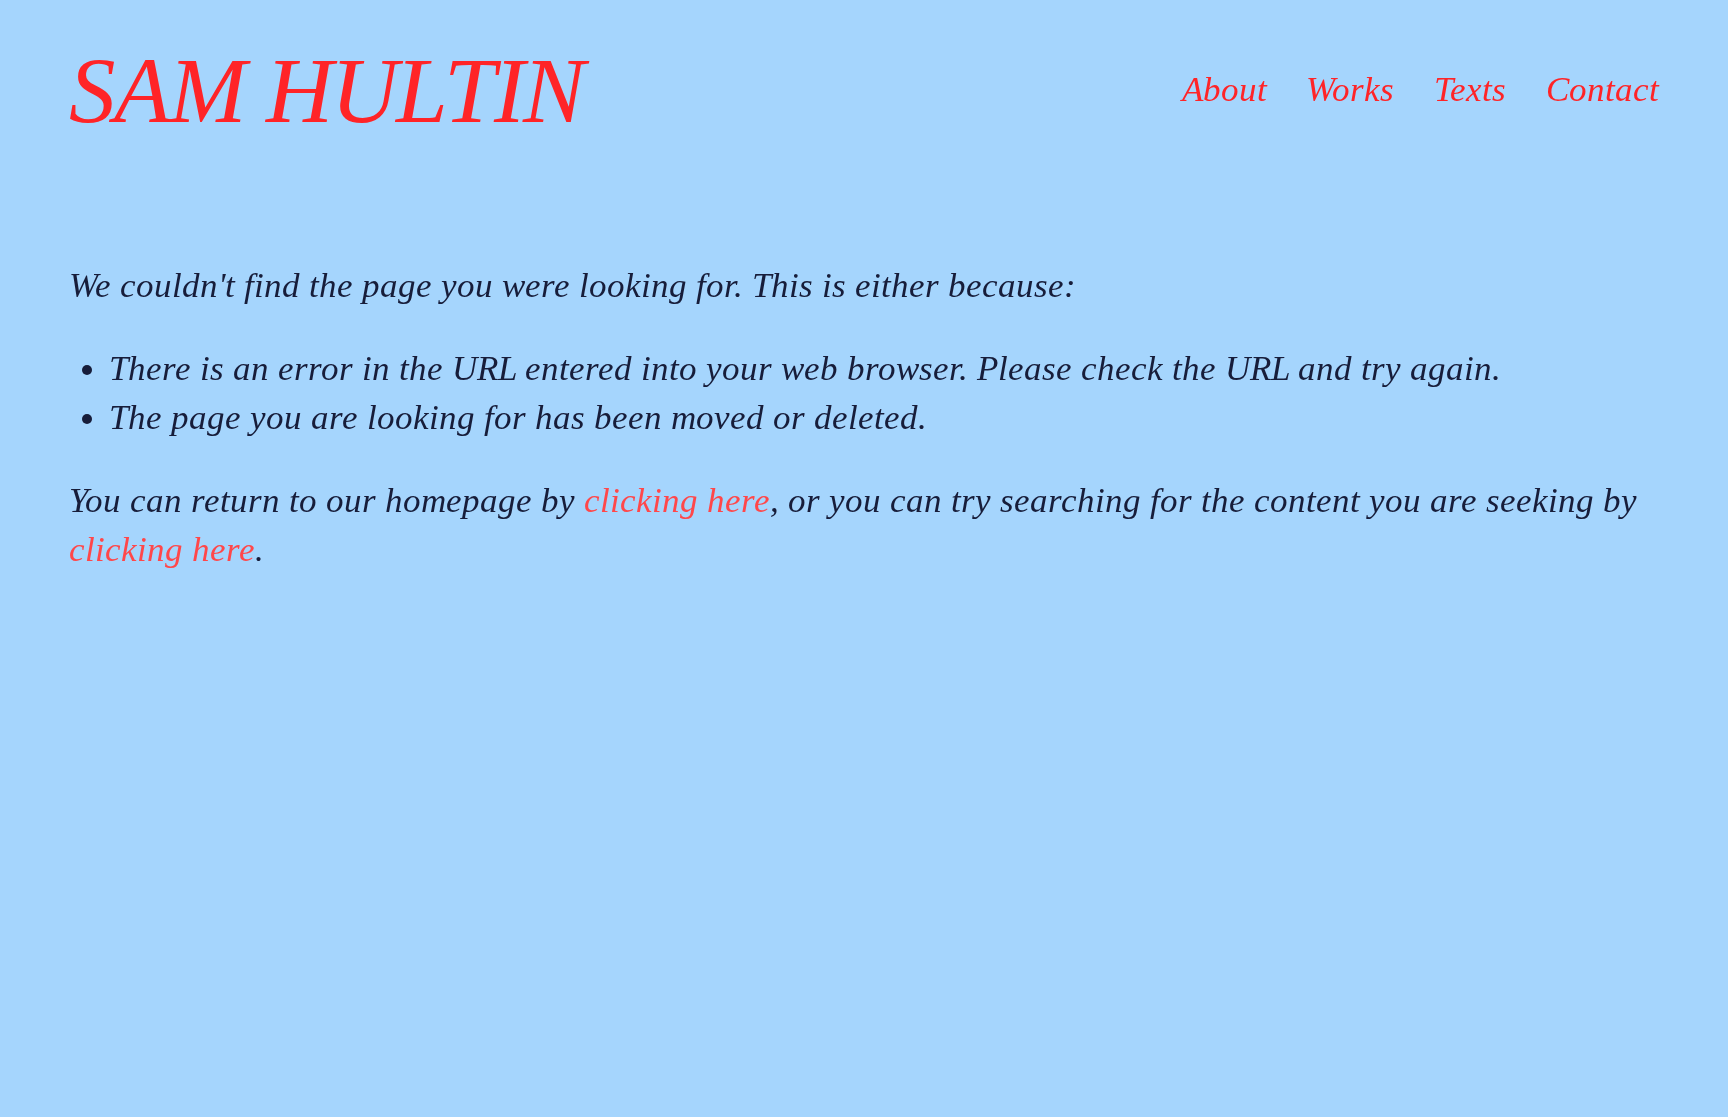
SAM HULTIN (326, 90)
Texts (1470, 89)
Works (1350, 89)
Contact (1602, 89)
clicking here (677, 500)
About (1224, 89)
